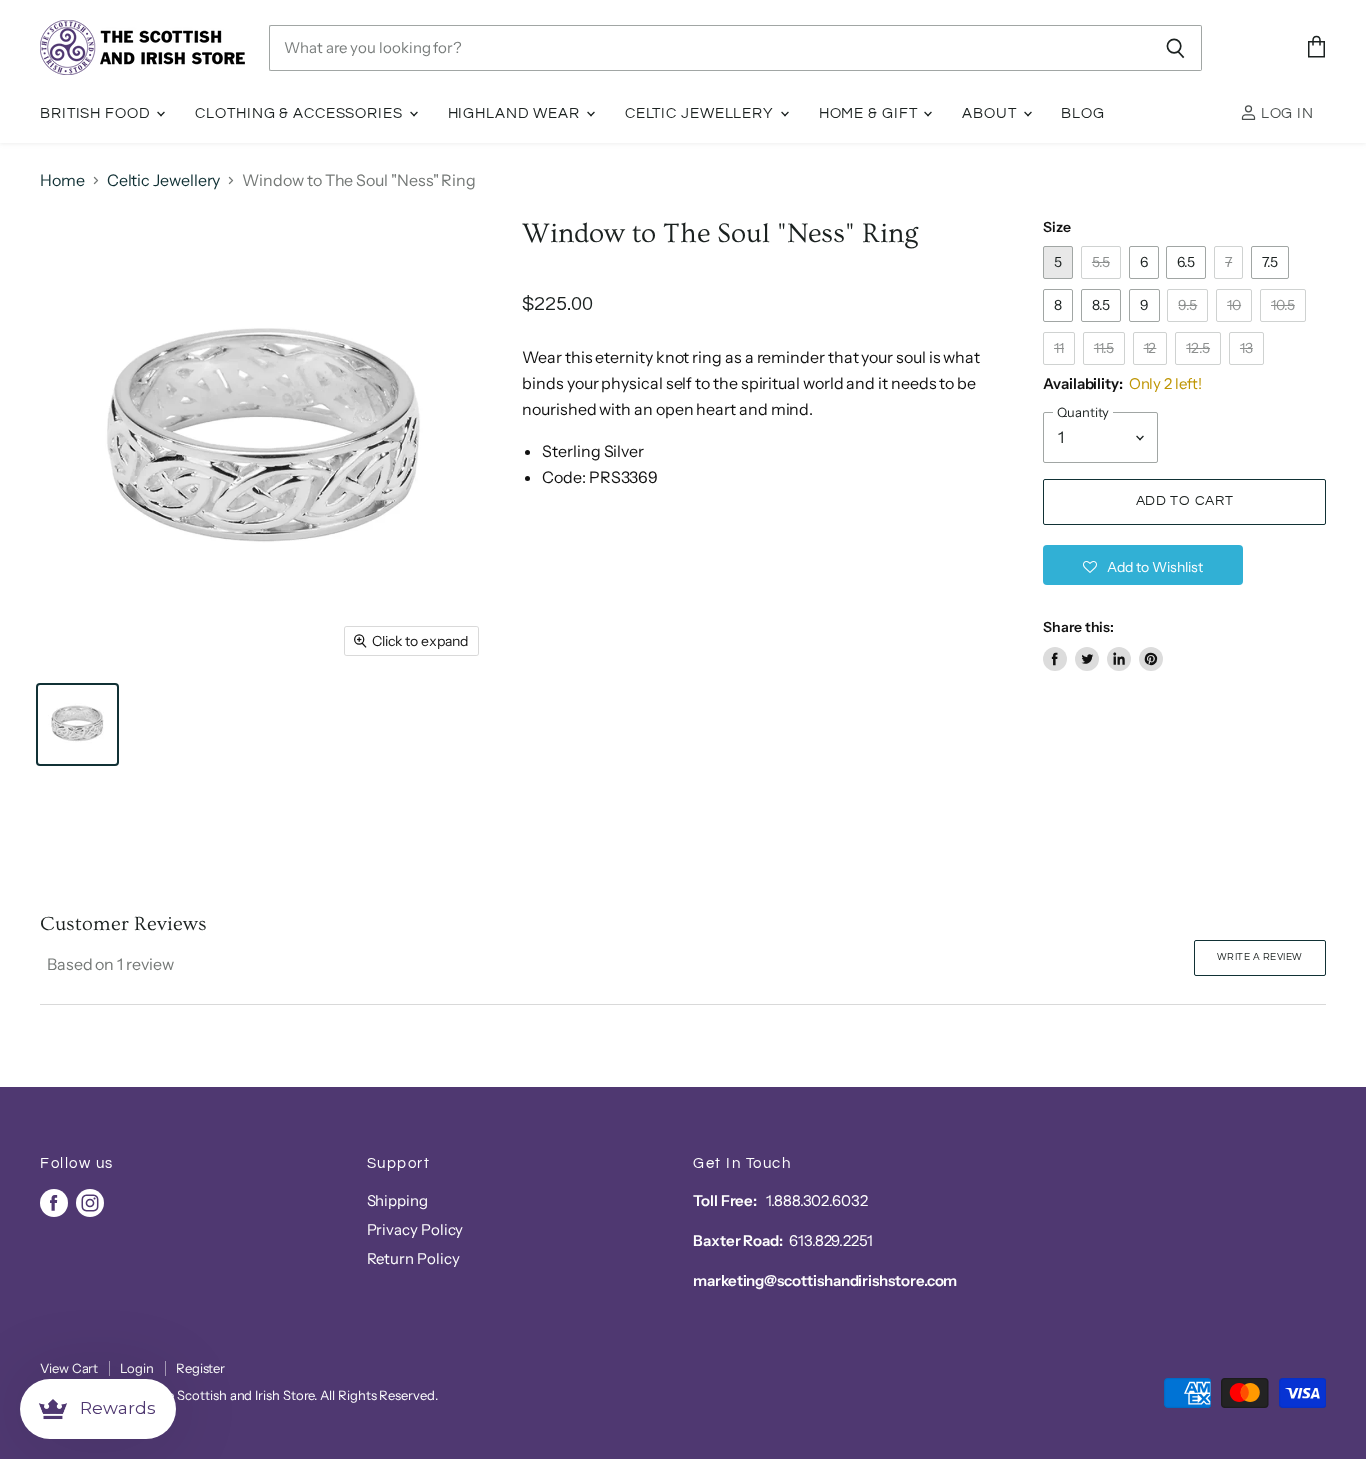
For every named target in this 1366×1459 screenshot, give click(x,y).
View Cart (69, 1368)
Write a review (1260, 957)
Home (62, 180)
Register (200, 1368)
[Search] (1175, 48)
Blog (1083, 113)
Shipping (397, 1200)
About (991, 113)
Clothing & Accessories (300, 113)
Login (137, 1368)
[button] (1143, 565)
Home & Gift (870, 113)
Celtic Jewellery (701, 113)
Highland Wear (516, 113)
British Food (97, 113)
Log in (1285, 113)
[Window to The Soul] (77, 724)
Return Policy (413, 1258)
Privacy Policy (415, 1229)
